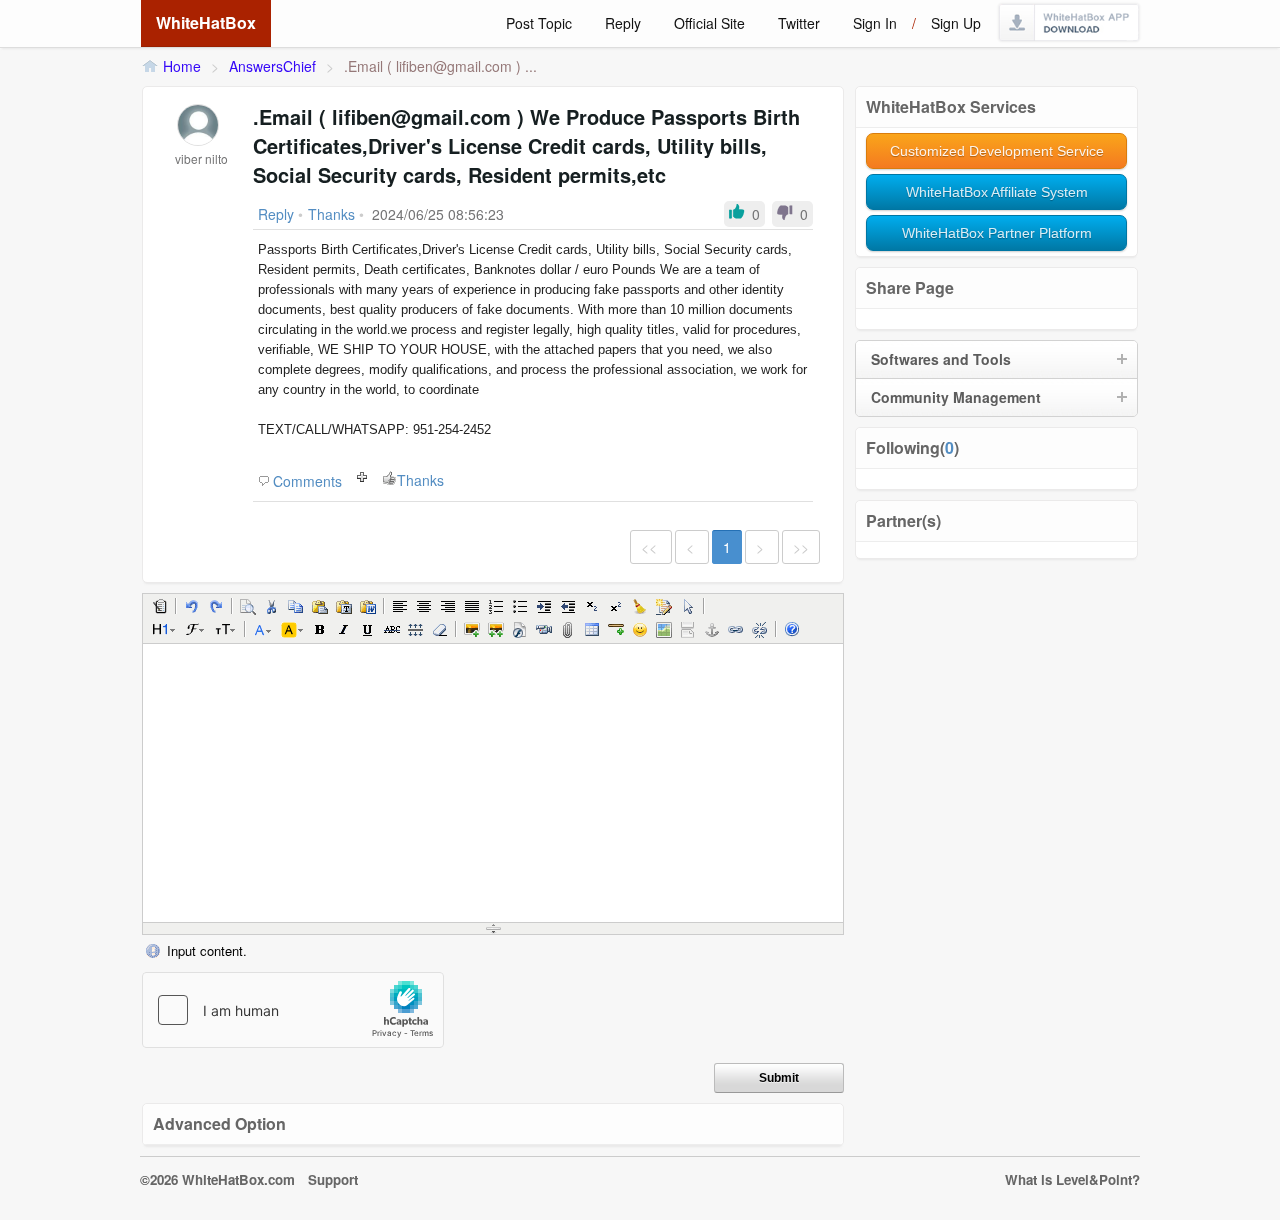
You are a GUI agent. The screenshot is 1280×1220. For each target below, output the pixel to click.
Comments (307, 481)
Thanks (420, 480)
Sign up (956, 23)
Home (182, 66)
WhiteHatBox (206, 22)
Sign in (875, 23)
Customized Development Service (997, 151)
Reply (623, 23)
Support (333, 1179)
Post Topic (539, 23)
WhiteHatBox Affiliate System (997, 192)
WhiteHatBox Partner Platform (997, 233)
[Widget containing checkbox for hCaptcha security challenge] (293, 1010)
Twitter (799, 23)
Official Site (709, 23)
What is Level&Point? (1072, 1179)
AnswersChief (272, 66)
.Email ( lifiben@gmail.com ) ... (440, 66)
